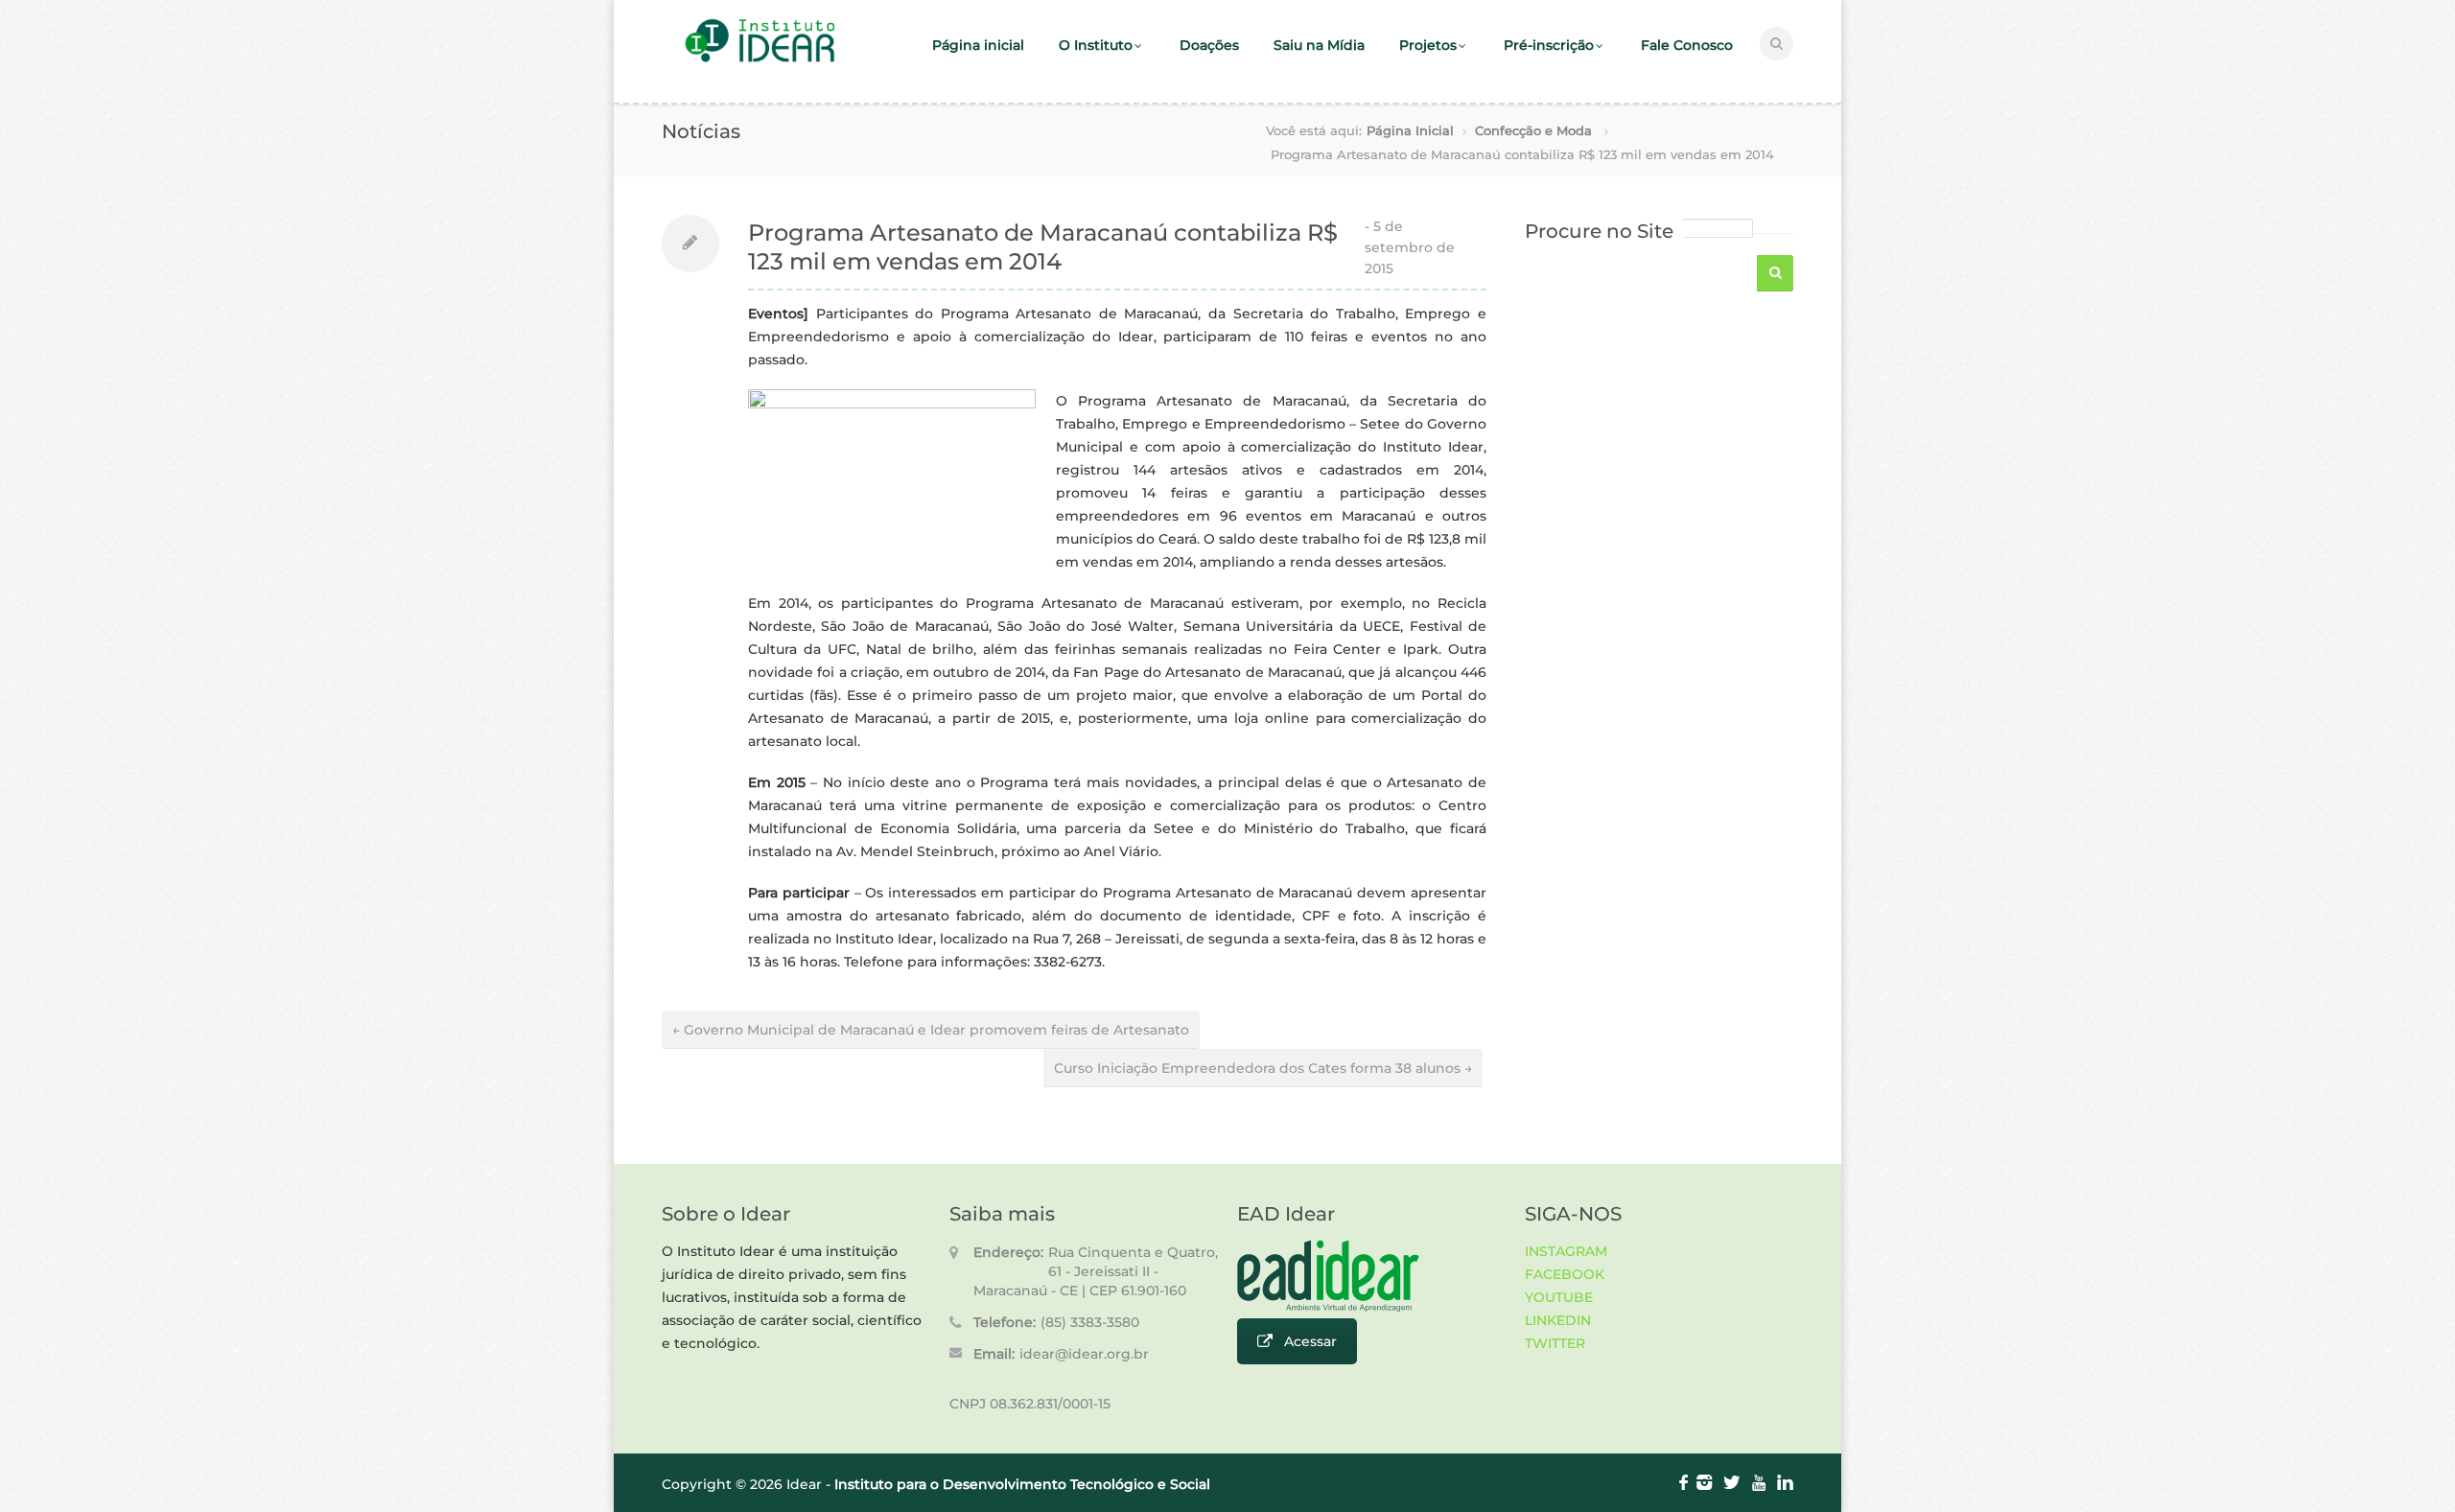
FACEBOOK (1565, 1274)
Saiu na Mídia (1319, 45)
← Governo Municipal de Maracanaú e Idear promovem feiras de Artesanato (931, 1030)
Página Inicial (1410, 130)
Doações (1209, 45)
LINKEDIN (1558, 1320)
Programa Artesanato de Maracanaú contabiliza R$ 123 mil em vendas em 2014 (1043, 247)
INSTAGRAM (1566, 1251)
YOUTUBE (1559, 1297)
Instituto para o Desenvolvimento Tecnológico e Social (1022, 1484)
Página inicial (978, 45)
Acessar (1310, 1341)
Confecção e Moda (1533, 130)
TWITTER (1555, 1343)
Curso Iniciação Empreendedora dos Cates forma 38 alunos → (1263, 1068)
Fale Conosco (1687, 45)
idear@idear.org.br (1084, 1354)
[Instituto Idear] (760, 60)
